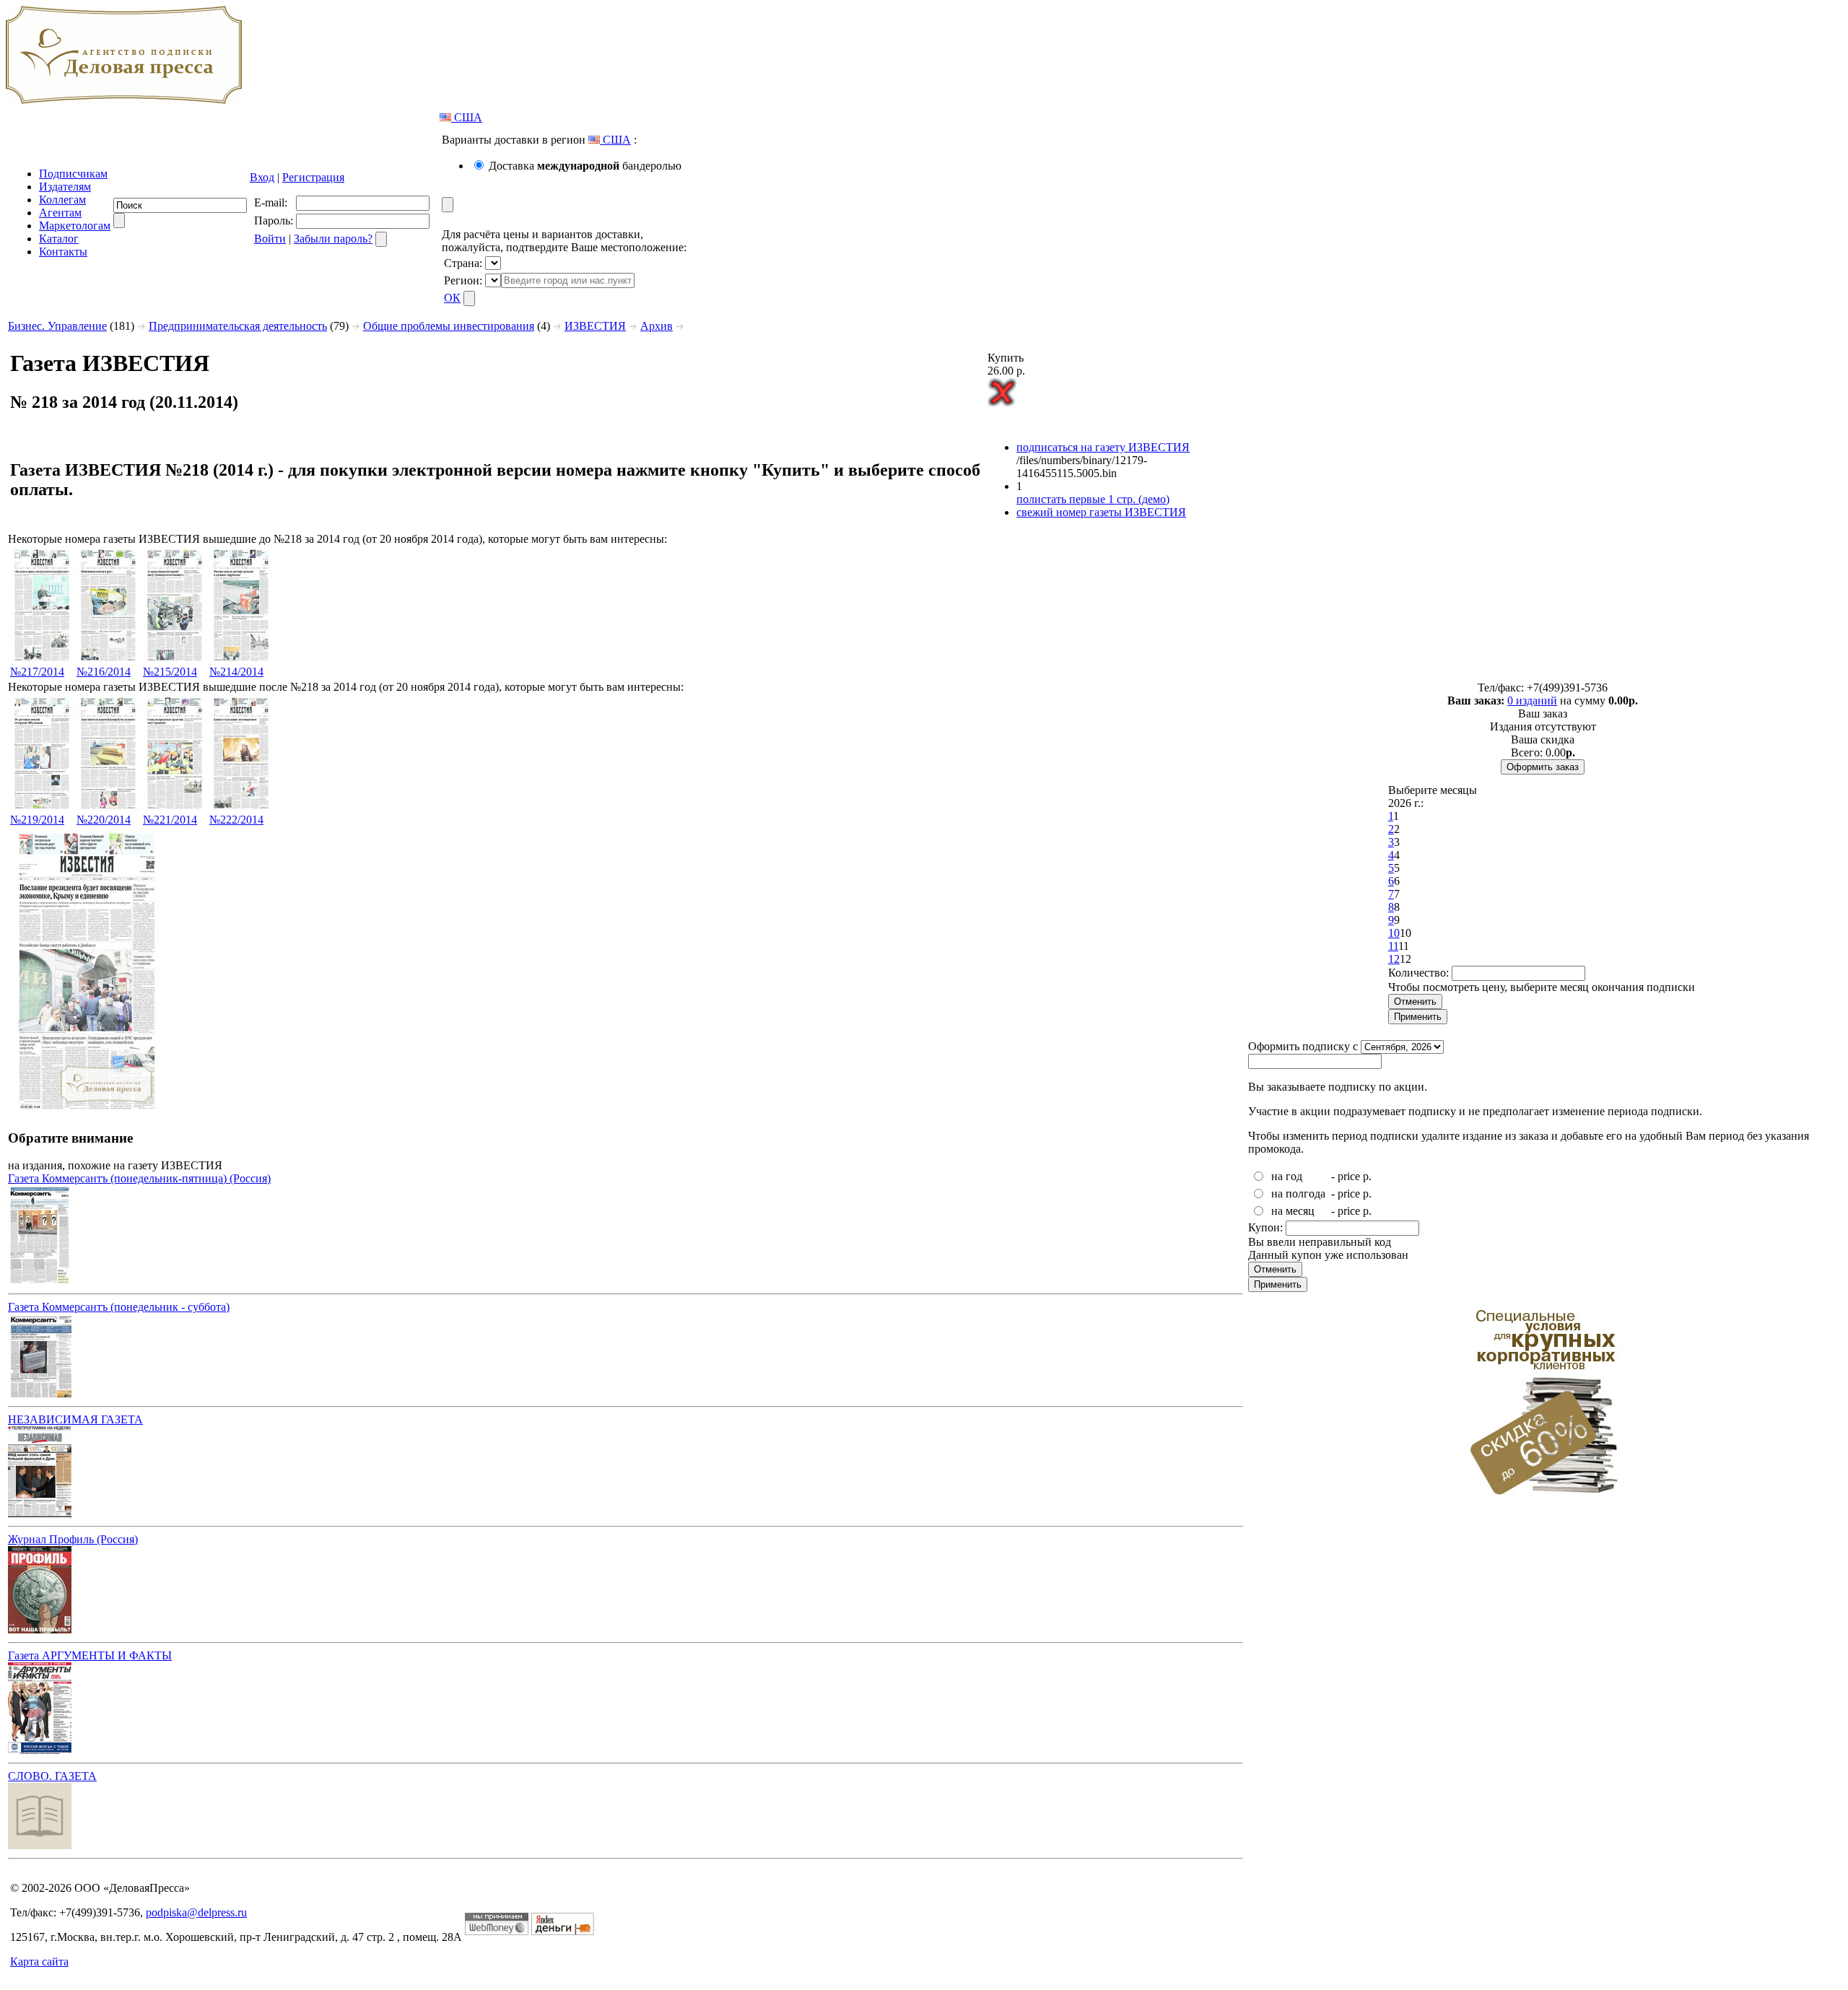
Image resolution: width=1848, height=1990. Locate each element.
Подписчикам (73, 174)
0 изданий (1532, 701)
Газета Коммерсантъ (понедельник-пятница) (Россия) (139, 1178)
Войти (270, 239)
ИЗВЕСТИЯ (595, 326)
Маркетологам (75, 226)
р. (1367, 1176)
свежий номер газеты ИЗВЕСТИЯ (1101, 512)
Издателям (65, 187)
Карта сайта (39, 1961)
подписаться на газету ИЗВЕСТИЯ (1103, 447)
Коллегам (62, 200)
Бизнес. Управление (57, 326)
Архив (657, 326)
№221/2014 (170, 820)
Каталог (59, 239)
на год (1287, 1176)
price (1349, 1176)
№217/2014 (37, 672)
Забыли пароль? (333, 239)
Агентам (60, 213)
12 (1394, 959)
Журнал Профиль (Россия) (73, 1539)
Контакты (63, 252)
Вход (262, 177)
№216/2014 (104, 672)
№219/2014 (37, 820)
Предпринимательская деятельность (238, 326)
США (467, 117)
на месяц (1293, 1211)
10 (1394, 933)
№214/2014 (236, 672)
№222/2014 (236, 820)
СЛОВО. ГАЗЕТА (52, 1776)
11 (1393, 946)
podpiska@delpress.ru (196, 1912)
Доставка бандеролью (585, 166)
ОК (452, 298)
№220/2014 (104, 820)
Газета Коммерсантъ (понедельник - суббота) (119, 1307)
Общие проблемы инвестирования (449, 326)
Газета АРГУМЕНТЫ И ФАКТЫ (90, 1655)
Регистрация (313, 177)
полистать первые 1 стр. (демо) (1093, 499)
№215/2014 (170, 672)
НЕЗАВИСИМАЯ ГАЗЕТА (75, 1419)
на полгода (1298, 1193)
